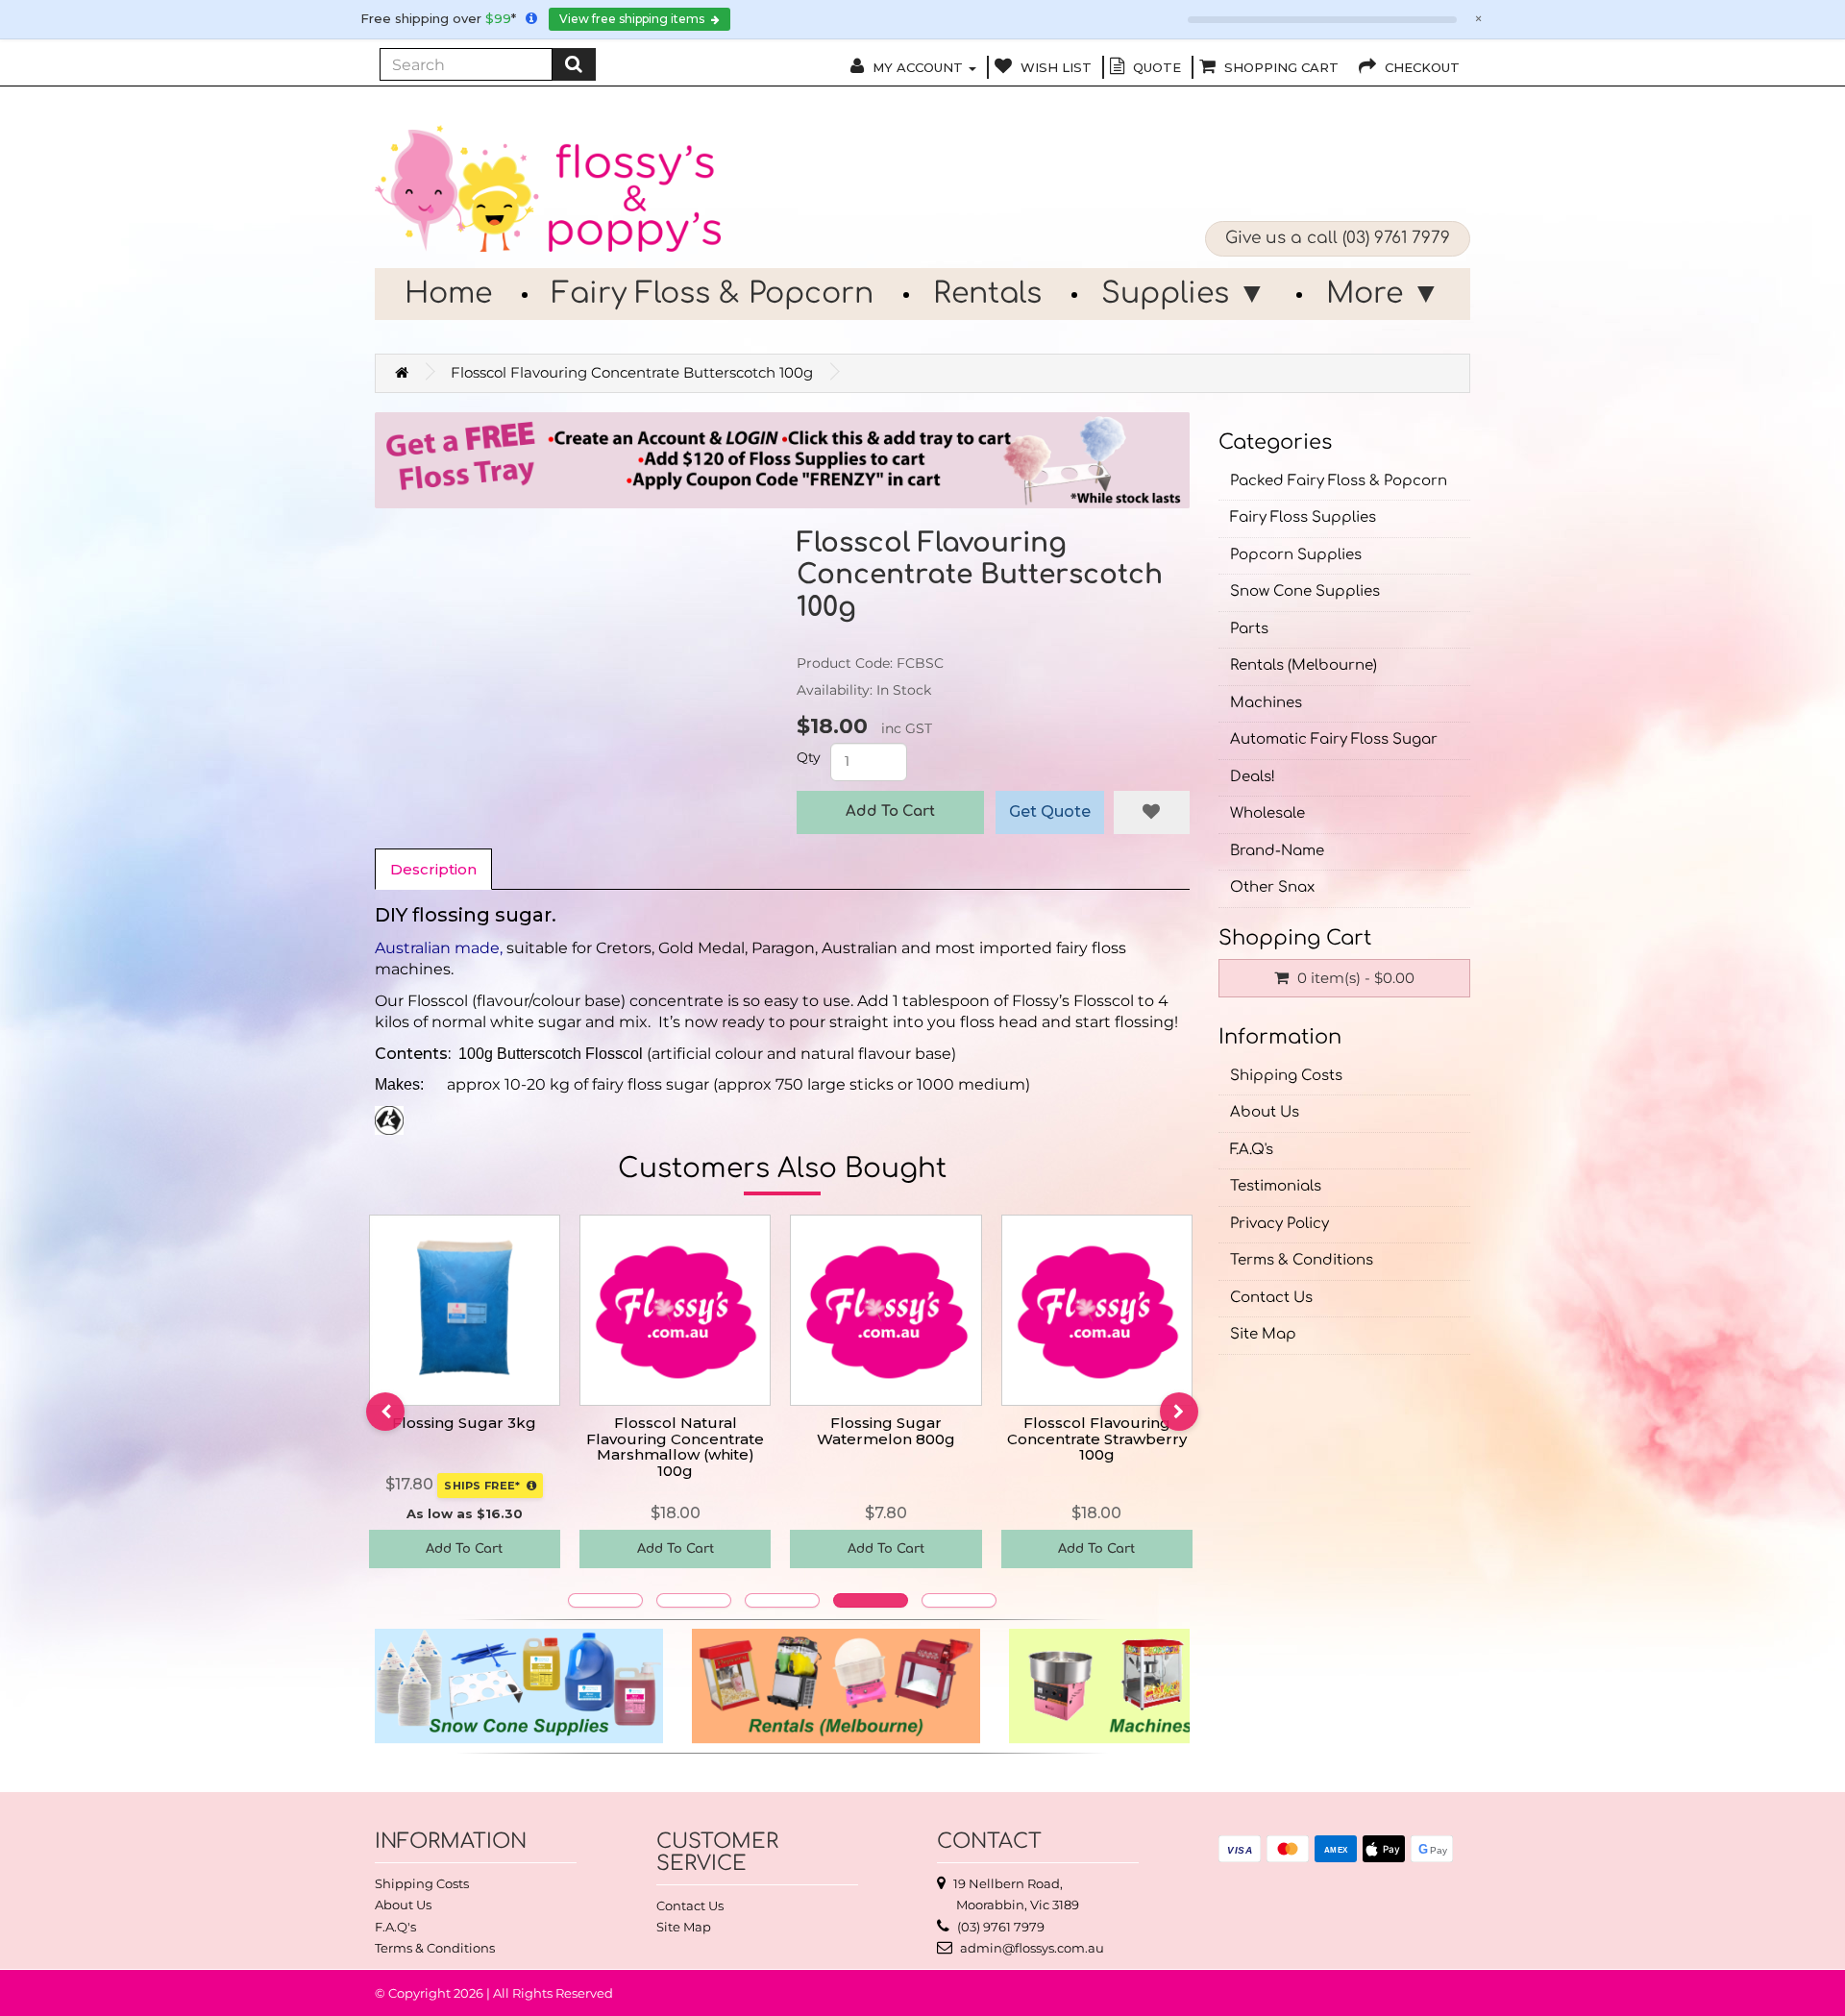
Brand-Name (1277, 851)
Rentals (987, 294)
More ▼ (1383, 294)
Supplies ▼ (1184, 294)
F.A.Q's (1252, 1150)
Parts (1249, 629)
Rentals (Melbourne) (1304, 665)
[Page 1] (605, 1600)
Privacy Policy (1279, 1224)
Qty (809, 757)
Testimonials (1276, 1186)
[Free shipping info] (531, 18)
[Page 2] (694, 1600)
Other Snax (1272, 887)
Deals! (1253, 777)
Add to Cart (890, 811)
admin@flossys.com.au (1032, 1948)
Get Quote (1050, 811)
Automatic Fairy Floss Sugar (1334, 739)
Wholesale (1267, 813)
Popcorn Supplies (1296, 555)
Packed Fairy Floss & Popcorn (1339, 481)
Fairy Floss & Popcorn (713, 294)
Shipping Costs (1286, 1076)
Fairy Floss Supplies (1303, 517)
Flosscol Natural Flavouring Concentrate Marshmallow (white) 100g (675, 1447)
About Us (1265, 1112)
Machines (1266, 703)
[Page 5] (959, 1600)
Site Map (1263, 1334)
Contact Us (1271, 1298)
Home (448, 294)
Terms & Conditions (1302, 1260)
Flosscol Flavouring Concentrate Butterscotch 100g (632, 372)
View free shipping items (633, 19)
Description (433, 869)
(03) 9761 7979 (1396, 238)
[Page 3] (782, 1600)
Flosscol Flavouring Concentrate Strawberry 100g (1097, 1438)
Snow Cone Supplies (1305, 591)
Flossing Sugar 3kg (464, 1423)
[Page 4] (871, 1600)
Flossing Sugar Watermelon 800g (886, 1431)
